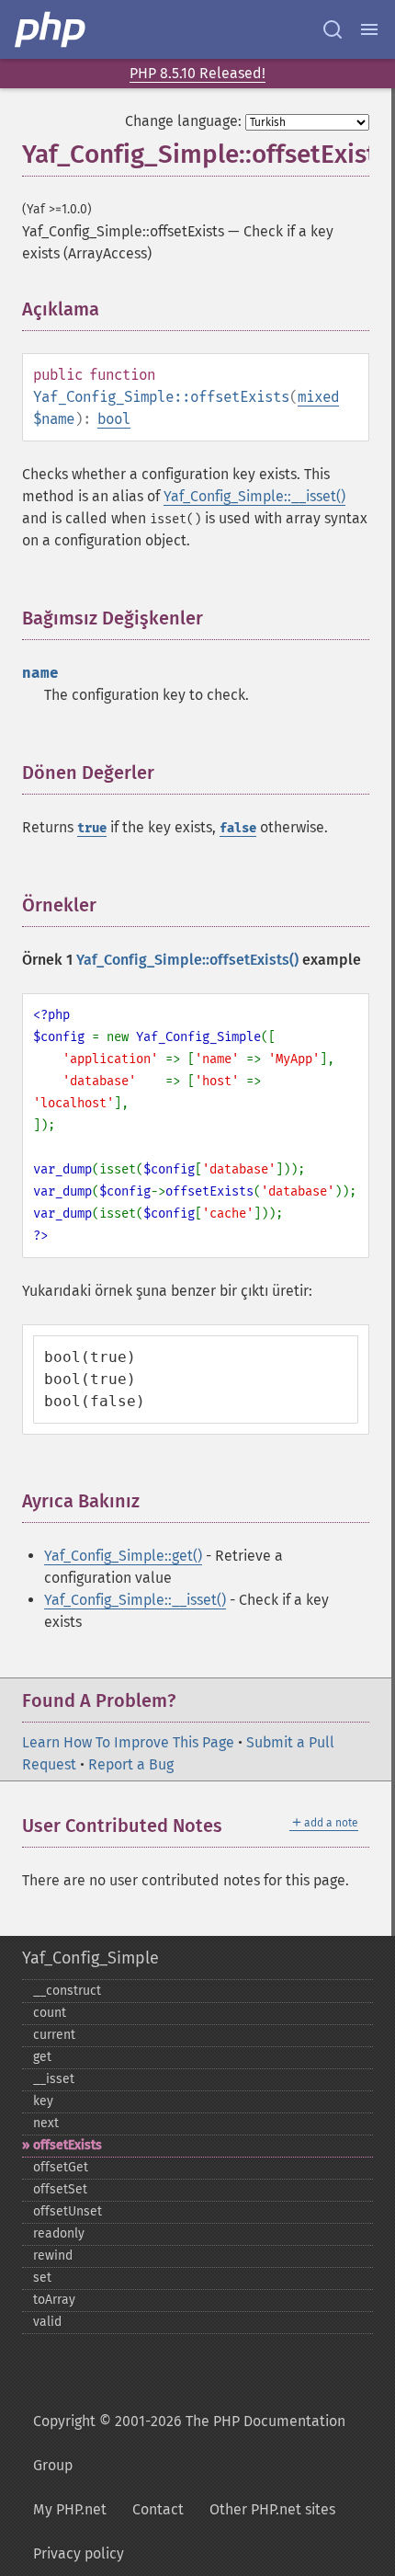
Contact (158, 2509)
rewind (53, 2255)
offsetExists (68, 2145)
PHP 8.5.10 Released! (197, 73)
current (54, 2035)
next (46, 2123)
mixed (318, 397)
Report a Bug (131, 1764)
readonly (59, 2233)
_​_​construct (67, 1991)
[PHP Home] (51, 29)
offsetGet (61, 2167)
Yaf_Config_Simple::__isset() (254, 496)
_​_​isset (54, 2079)
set (42, 2278)
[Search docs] (333, 29)
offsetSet (60, 2189)
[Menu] (369, 29)
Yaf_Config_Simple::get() (123, 1556)
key (43, 2101)
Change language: (183, 121)
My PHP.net (70, 2509)
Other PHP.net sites (272, 2509)
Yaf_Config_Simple (90, 1958)
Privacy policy (79, 2553)
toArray (54, 2300)
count (50, 2013)
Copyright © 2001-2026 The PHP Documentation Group (189, 2443)
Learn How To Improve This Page (128, 1742)
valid (47, 2322)
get (42, 2057)
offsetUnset (68, 2211)
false (238, 828)
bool (114, 419)
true (92, 828)
